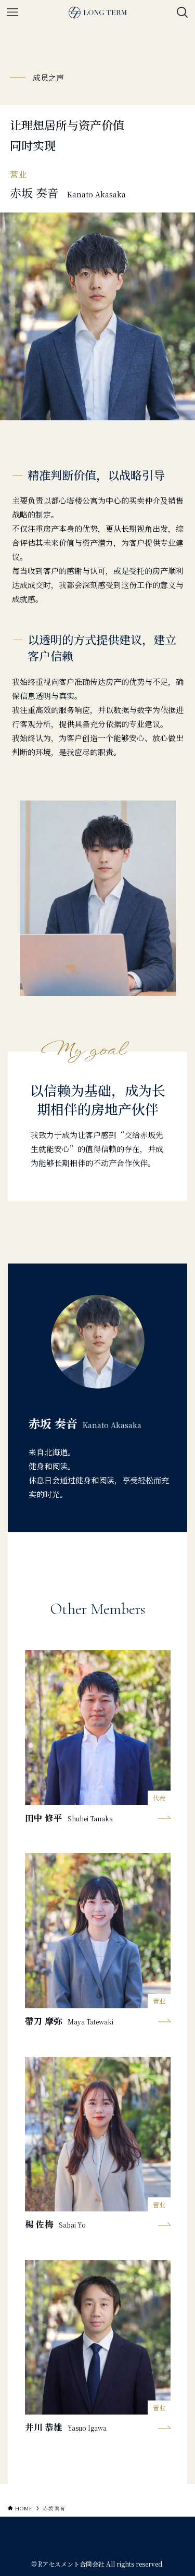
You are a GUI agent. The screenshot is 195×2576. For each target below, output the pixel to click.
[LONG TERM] (98, 12)
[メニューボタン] (12, 12)
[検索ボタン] (183, 12)
